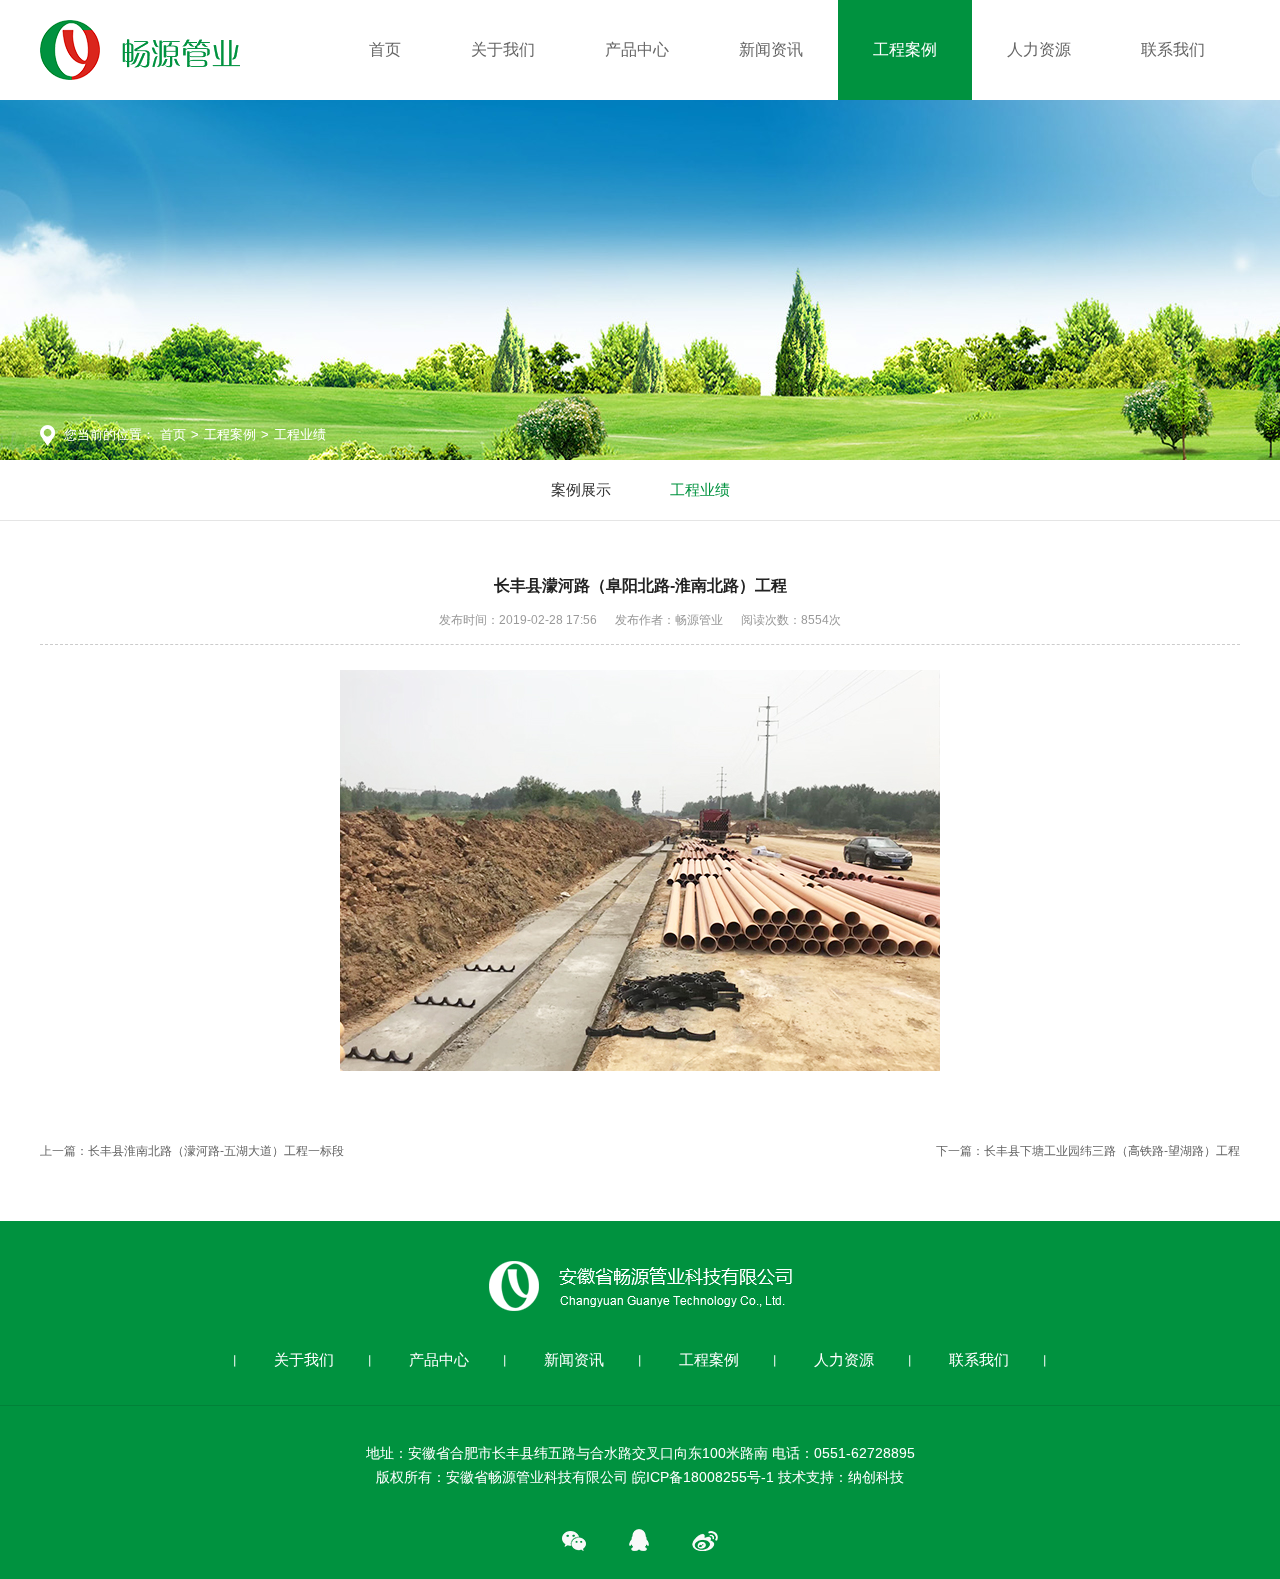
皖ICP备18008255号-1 (703, 1477)
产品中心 (637, 49)
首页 (385, 49)
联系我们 (1173, 49)
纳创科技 (876, 1477)
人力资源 (1039, 49)
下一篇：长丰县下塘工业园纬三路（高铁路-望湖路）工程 (1088, 1151)
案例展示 (581, 489)
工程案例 (905, 49)
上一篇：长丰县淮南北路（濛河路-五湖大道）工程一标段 (192, 1151)
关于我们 (503, 49)
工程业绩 (300, 434)
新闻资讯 (771, 49)
